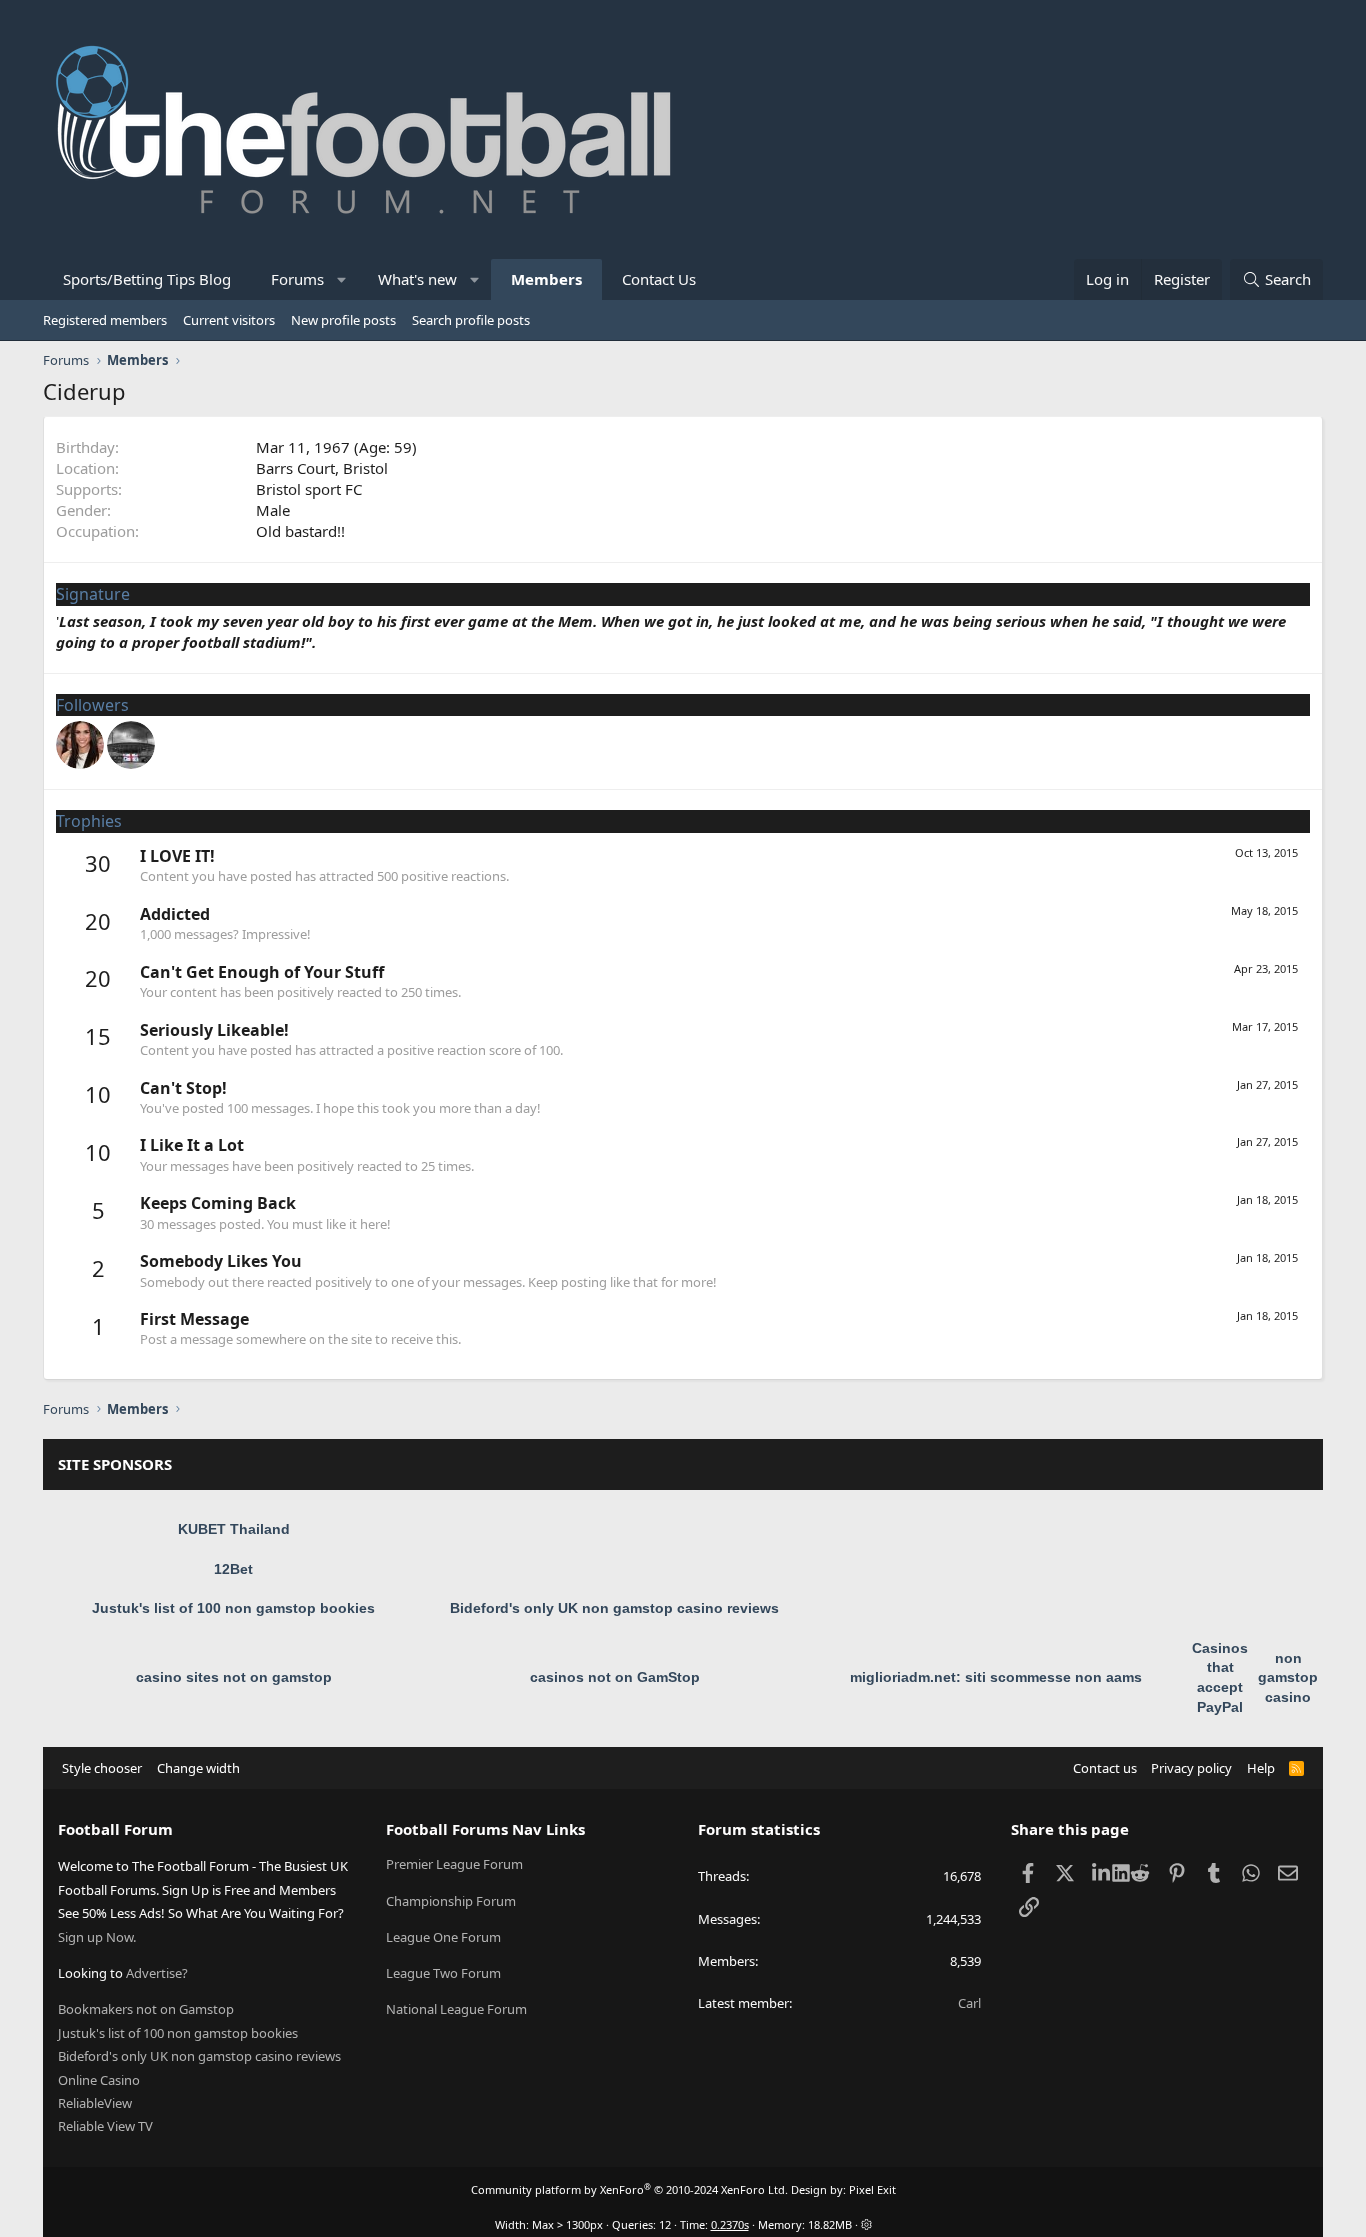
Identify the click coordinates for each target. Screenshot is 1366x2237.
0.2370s (730, 2224)
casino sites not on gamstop (234, 1677)
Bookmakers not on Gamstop (146, 2009)
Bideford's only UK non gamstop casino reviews (614, 1608)
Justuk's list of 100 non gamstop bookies (233, 1608)
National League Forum (456, 2009)
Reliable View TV (105, 2126)
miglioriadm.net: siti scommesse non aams (996, 1677)
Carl (969, 2003)
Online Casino (99, 2080)
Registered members (105, 320)
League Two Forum (443, 1973)
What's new (417, 279)
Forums (297, 279)
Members (546, 279)
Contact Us (659, 279)
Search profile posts (471, 320)
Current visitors (229, 320)
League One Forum (443, 1937)
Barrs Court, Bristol (322, 468)
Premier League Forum (454, 1864)
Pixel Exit (872, 2189)
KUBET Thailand (234, 1529)
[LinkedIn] (1102, 1872)
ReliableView (95, 2103)
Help (1261, 1768)
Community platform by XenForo (629, 2189)
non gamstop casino (1288, 1677)
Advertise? (157, 1973)
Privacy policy (1191, 1768)
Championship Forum (451, 1901)
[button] (342, 279)
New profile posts (343, 320)
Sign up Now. (97, 1937)
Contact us (1105, 1768)
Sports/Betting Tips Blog (147, 279)
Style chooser (102, 1768)
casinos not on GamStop (615, 1677)
